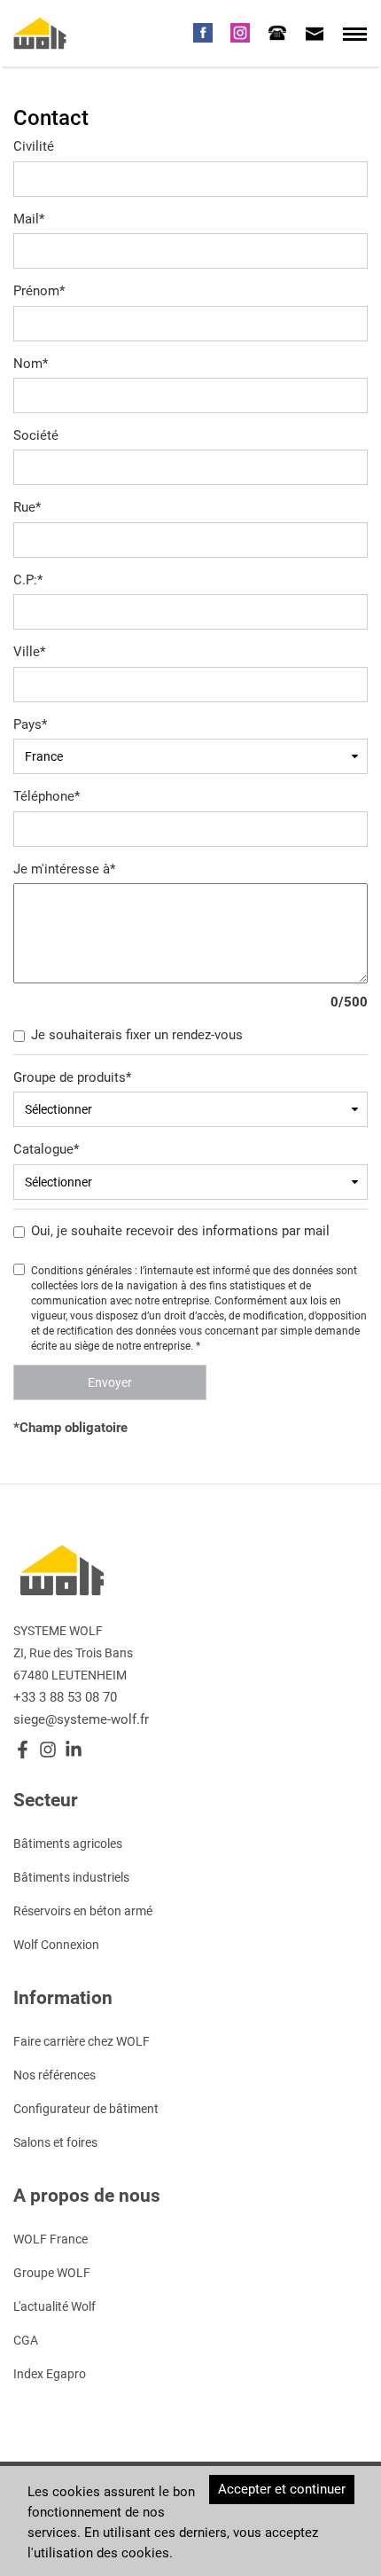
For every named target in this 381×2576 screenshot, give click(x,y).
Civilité (34, 146)
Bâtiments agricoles (68, 1844)
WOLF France (51, 2239)
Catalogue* (46, 1149)
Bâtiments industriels (71, 1877)
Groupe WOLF (52, 2273)
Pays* (30, 724)
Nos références (54, 2075)
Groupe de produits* (72, 1077)
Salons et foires (55, 2142)
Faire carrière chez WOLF (82, 2041)
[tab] (277, 33)
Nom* (31, 364)
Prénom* (39, 291)
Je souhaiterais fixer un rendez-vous (137, 1035)
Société (36, 435)
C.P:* (28, 580)
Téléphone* (47, 796)
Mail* (29, 219)
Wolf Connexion (56, 1945)
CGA (26, 2340)
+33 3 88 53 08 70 (65, 1697)
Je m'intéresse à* (64, 869)
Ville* (29, 652)
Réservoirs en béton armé (83, 1911)
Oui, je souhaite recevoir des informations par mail (180, 1231)
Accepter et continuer (282, 2489)
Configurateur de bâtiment (86, 2109)
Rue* (27, 507)
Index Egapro (50, 2374)
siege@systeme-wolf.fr (81, 1719)
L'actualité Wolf (54, 2306)
